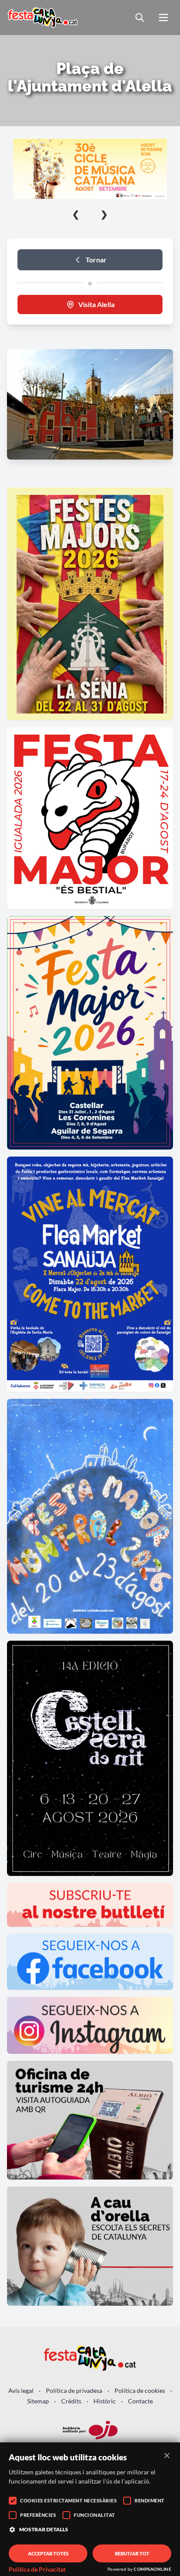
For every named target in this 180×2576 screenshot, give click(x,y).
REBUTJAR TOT (132, 2553)
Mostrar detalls (44, 2529)
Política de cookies (140, 2390)
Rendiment (150, 2500)
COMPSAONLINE (152, 2569)
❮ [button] (76, 214)
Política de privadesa (74, 2390)
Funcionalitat (95, 2515)
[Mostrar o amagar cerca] (140, 18)
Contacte (140, 2401)
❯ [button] (104, 214)
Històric (105, 2401)
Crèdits (71, 2401)
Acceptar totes (48, 2553)
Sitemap (38, 2401)
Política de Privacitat (37, 2569)
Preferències (38, 2515)
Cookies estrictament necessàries (68, 2500)
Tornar (96, 260)
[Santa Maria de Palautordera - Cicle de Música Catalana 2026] (90, 169)
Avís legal (21, 2390)
